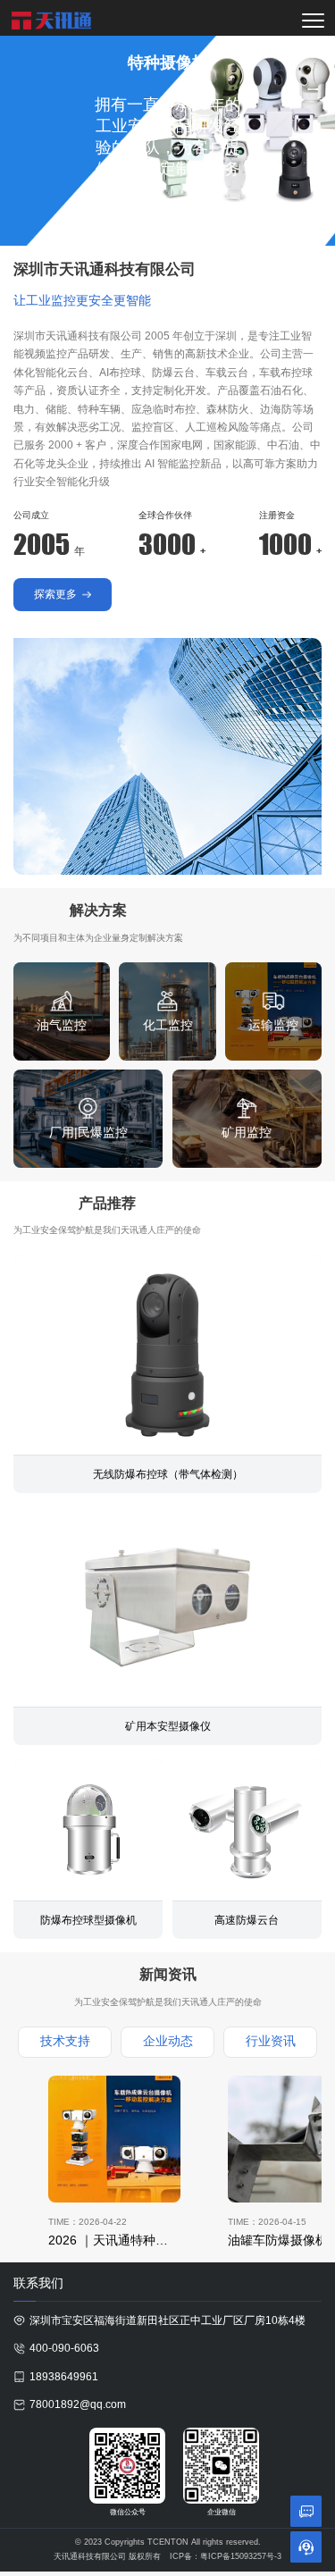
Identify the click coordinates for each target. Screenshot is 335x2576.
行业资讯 (271, 2041)
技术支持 (65, 2041)
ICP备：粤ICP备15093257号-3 (226, 2556)
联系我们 (208, 208)
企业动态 (168, 2041)
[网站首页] (52, 21)
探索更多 (130, 208)
